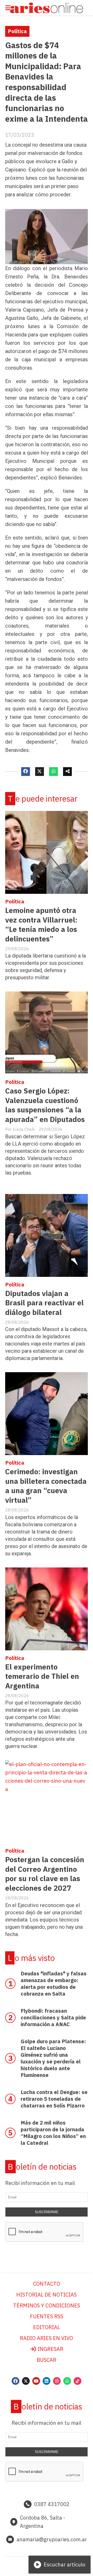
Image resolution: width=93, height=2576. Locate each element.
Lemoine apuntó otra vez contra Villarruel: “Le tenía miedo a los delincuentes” (41, 924)
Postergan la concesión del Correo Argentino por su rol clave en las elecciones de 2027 (45, 1874)
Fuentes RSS (47, 2316)
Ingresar (50, 2349)
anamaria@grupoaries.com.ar (52, 2539)
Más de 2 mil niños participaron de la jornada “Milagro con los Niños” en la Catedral (53, 2133)
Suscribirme (47, 2212)
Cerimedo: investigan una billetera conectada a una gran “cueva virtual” (46, 1486)
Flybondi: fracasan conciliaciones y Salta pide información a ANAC (53, 2017)
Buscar (47, 2360)
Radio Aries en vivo (47, 2338)
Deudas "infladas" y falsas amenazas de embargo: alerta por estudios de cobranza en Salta (54, 1984)
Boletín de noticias (42, 2167)
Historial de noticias (47, 2295)
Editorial (47, 2327)
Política (17, 31)
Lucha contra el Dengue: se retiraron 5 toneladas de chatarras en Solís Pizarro (54, 2099)
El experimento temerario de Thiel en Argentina (42, 1676)
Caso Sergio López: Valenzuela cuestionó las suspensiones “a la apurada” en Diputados (45, 1105)
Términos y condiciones (47, 2305)
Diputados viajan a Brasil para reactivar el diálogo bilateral (44, 1303)
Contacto (47, 2284)
